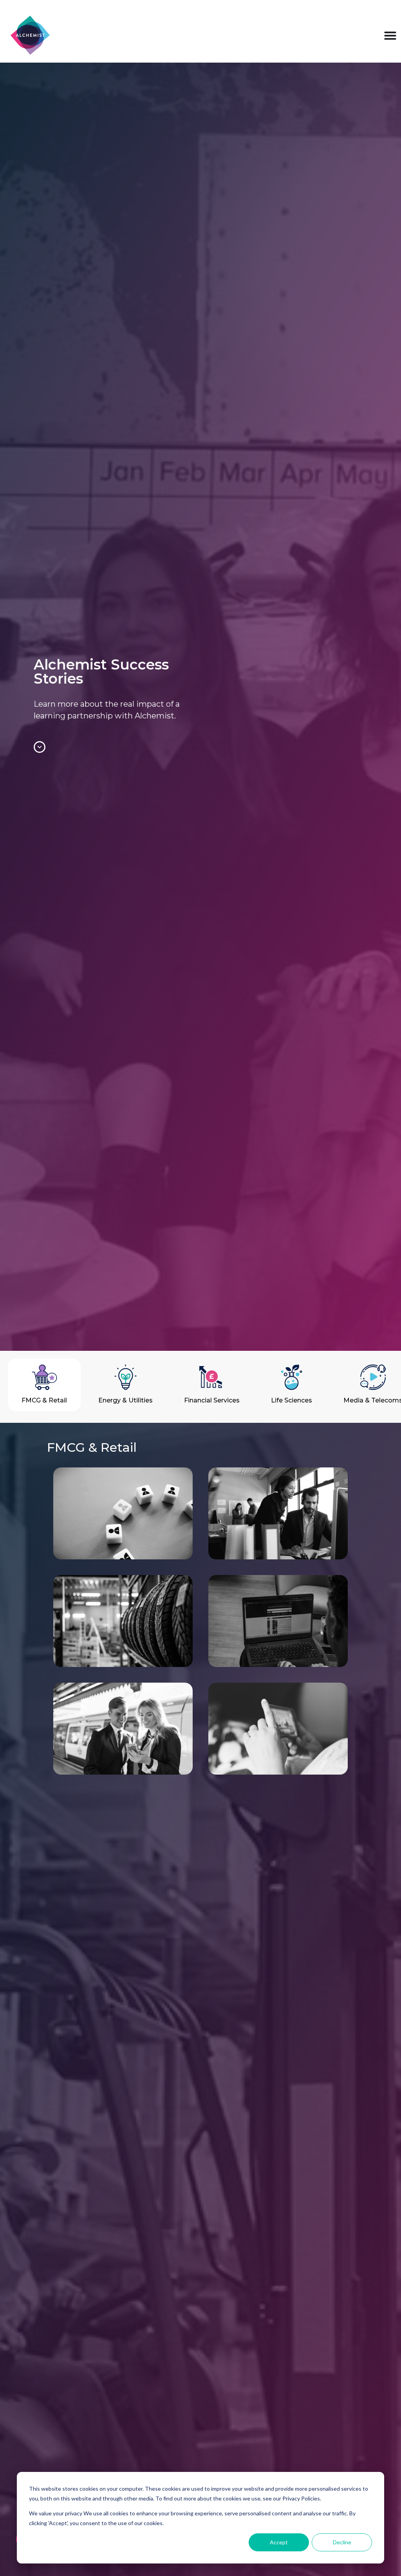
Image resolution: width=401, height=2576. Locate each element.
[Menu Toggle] (390, 35)
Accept (279, 2542)
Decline (342, 2542)
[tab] (44, 1385)
